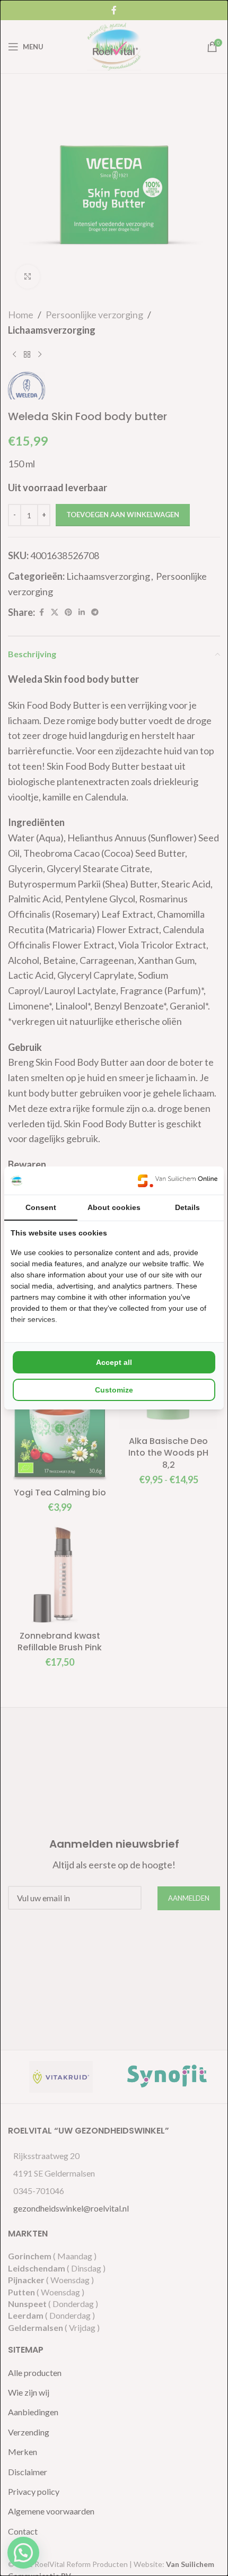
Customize (114, 1390)
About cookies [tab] (114, 1207)
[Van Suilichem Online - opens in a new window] (178, 1181)
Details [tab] (187, 1207)
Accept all (114, 1362)
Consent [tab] (41, 1207)
